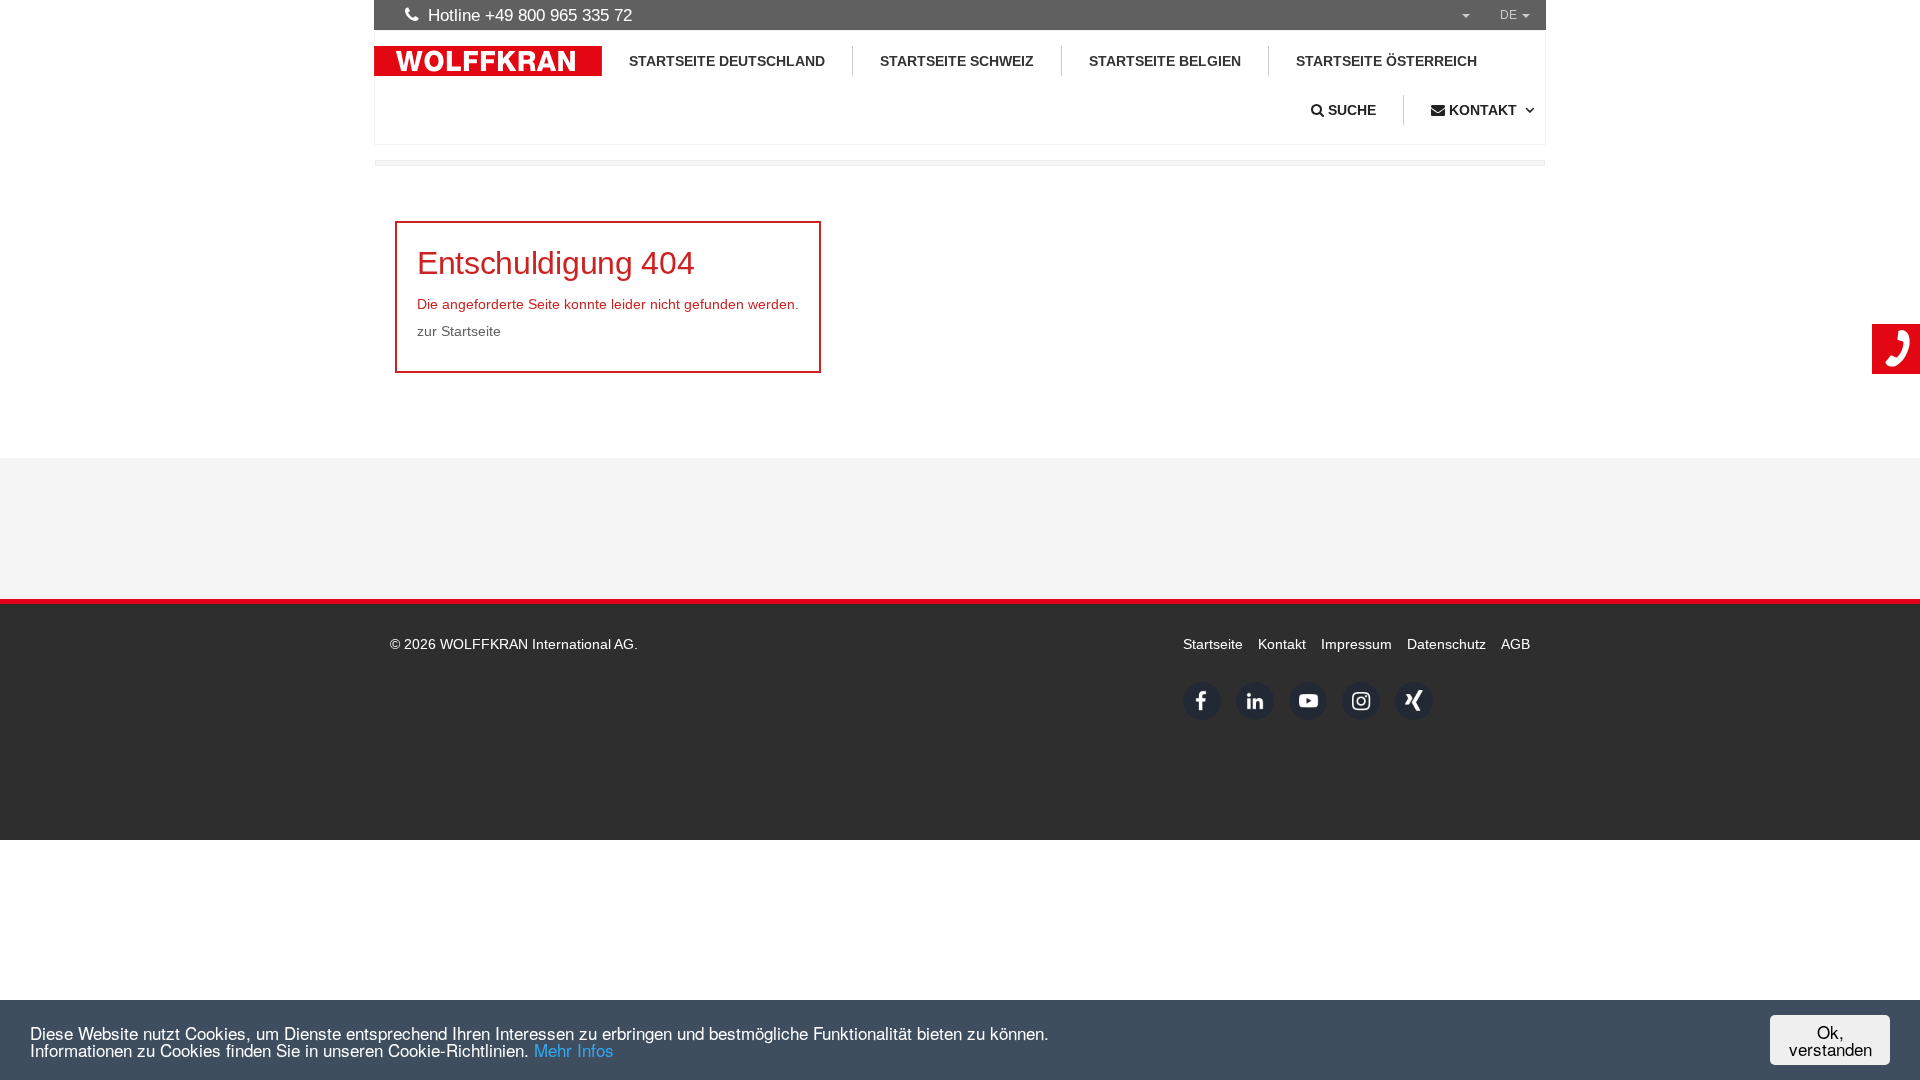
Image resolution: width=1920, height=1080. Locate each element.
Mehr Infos (574, 1049)
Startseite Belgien (1165, 61)
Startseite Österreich (1386, 61)
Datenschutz (1446, 644)
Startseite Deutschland (727, 61)
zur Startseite (459, 331)
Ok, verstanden (1830, 1040)
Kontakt (1282, 644)
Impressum (1356, 644)
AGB (1515, 644)
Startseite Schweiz (957, 61)
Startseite (1213, 644)
